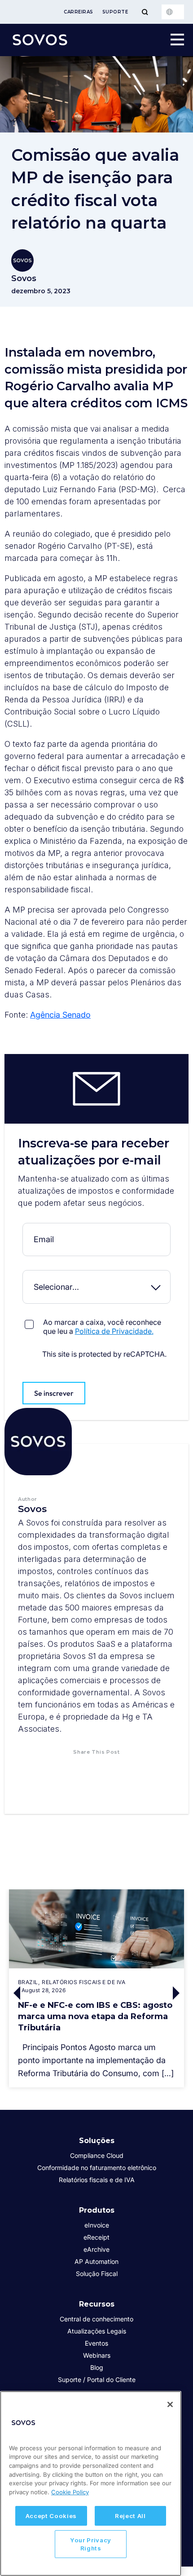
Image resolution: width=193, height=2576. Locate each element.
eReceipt (96, 2237)
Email (96, 1229)
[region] (91, 2483)
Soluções (97, 2141)
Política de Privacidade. (114, 1331)
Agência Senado (60, 1015)
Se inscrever (54, 1393)
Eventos (96, 2343)
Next (177, 1993)
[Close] (170, 2404)
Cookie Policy (70, 2492)
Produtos (97, 2210)
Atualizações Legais (97, 2331)
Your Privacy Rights (91, 2544)
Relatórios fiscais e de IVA (97, 2180)
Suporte (115, 12)
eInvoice (97, 2225)
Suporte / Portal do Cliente (97, 2380)
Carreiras (79, 12)
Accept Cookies (51, 2516)
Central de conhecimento (96, 2319)
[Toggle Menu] (145, 12)
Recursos (97, 2304)
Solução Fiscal (97, 2274)
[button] (63, 1769)
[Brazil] (173, 12)
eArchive (96, 2249)
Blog (97, 2367)
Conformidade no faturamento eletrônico (97, 2168)
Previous (16, 1993)
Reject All (130, 2516)
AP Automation (96, 2261)
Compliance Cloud (97, 2155)
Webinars (97, 2355)
